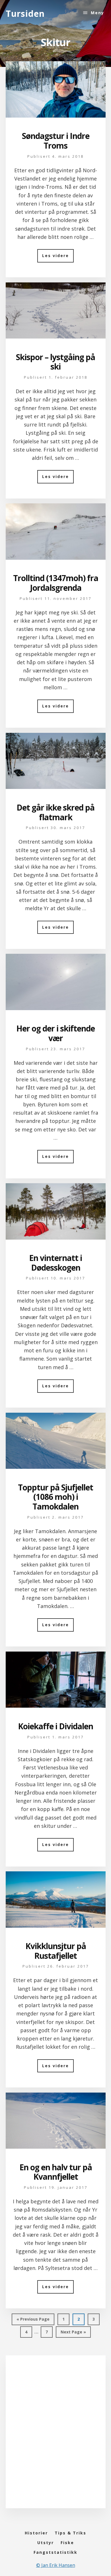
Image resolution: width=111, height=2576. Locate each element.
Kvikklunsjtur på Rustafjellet (56, 1951)
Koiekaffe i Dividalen (55, 1726)
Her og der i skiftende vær (55, 1033)
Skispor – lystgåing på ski (55, 362)
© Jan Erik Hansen (56, 2565)
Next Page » (73, 2333)
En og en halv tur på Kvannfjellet (56, 2172)
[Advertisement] (55, 2438)
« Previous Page (33, 2321)
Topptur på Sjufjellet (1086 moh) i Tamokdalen (55, 1497)
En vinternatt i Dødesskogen (55, 1263)
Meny (97, 13)
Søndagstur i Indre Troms (56, 141)
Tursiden (25, 14)
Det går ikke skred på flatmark (55, 812)
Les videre (58, 258)
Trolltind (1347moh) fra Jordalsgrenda (56, 583)
